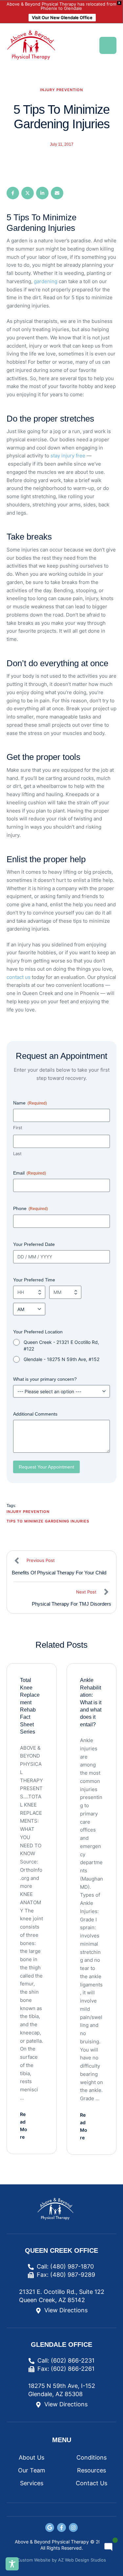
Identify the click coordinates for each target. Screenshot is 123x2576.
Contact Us (92, 2483)
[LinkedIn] (42, 193)
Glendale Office (61, 2345)
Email (30, 1173)
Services (32, 2483)
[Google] (50, 2527)
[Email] (57, 193)
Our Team (32, 2470)
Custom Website (34, 2560)
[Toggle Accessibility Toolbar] (12, 2564)
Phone (31, 1208)
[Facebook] (13, 193)
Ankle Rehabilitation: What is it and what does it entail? (91, 1702)
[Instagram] (73, 2527)
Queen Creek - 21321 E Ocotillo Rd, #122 (61, 1345)
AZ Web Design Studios (82, 2560)
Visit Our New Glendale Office (62, 17)
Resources (92, 2470)
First (18, 1128)
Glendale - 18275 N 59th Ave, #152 (61, 1359)
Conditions (92, 2457)
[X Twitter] (28, 193)
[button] (108, 45)
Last (17, 1154)
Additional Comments (35, 1414)
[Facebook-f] (61, 2527)
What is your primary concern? (45, 1379)
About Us (31, 2457)
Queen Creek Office (61, 2250)
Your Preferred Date (34, 1244)
